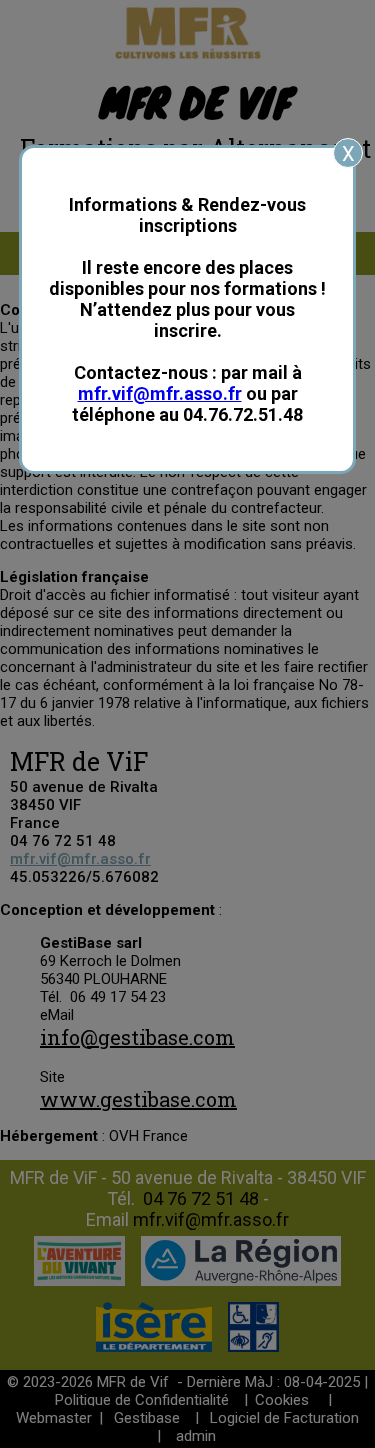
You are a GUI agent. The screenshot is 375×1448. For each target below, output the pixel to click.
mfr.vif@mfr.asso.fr (160, 393)
